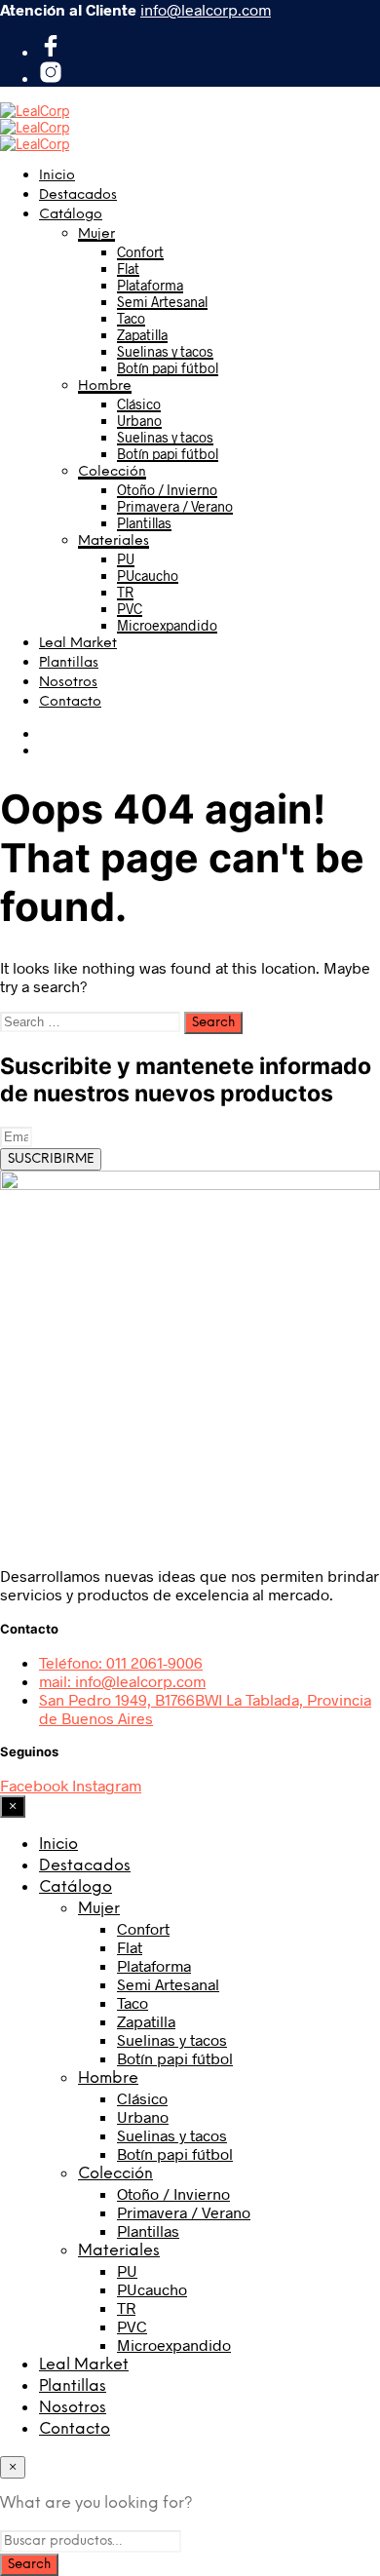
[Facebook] (51, 51)
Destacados (78, 195)
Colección (112, 472)
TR (125, 592)
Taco (131, 318)
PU (126, 559)
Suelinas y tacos (165, 351)
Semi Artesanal (162, 302)
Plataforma (150, 285)
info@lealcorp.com (206, 9)
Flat (128, 269)
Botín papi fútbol (168, 368)
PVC (130, 609)
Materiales (114, 541)
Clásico (139, 404)
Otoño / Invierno (167, 490)
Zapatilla (142, 335)
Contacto (70, 702)
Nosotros (68, 683)
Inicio (57, 176)
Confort (140, 252)
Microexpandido (167, 625)
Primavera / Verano (175, 506)
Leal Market (78, 644)
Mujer (96, 234)
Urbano (139, 421)
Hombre (105, 386)
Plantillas (144, 523)
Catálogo (71, 215)
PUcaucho (148, 576)
